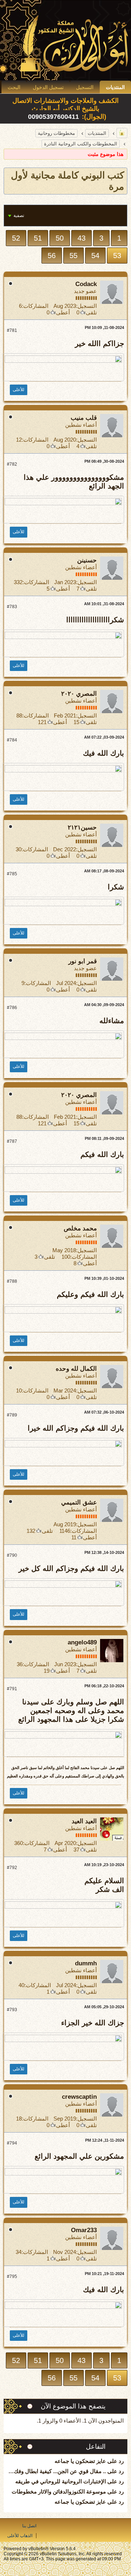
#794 (12, 2143)
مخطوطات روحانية (56, 133)
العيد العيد (84, 1821)
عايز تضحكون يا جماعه (80, 2461)
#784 (12, 740)
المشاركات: (35, 306)
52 (16, 238)
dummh (86, 1963)
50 (60, 238)
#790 (12, 1555)
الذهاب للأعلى (20, 2536)
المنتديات (115, 87)
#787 (12, 1141)
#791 (12, 1689)
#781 (12, 330)
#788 (12, 1281)
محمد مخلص (80, 1228)
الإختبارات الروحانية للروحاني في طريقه (61, 2481)
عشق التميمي (79, 1502)
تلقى (91, 312)
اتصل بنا (29, 2526)
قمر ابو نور (83, 961)
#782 (12, 464)
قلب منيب (84, 418)
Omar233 (84, 2230)
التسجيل (85, 87)
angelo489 (82, 1642)
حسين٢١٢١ (82, 827)
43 (82, 238)
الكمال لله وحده (76, 1369)
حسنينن (87, 560)
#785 (12, 874)
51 (38, 238)
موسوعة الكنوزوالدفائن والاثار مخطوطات (59, 2491)
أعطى (63, 312)
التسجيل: (86, 306)
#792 (12, 1868)
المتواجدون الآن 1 (104, 2421)
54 (95, 256)
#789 (12, 1415)
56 (52, 256)
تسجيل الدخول (48, 87)
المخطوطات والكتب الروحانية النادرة (81, 144)
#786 (12, 1008)
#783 (12, 607)
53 (117, 256)
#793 (12, 2010)
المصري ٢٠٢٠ (79, 694)
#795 (12, 2276)
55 (74, 256)
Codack (86, 284)
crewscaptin (79, 2097)
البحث (14, 87)
